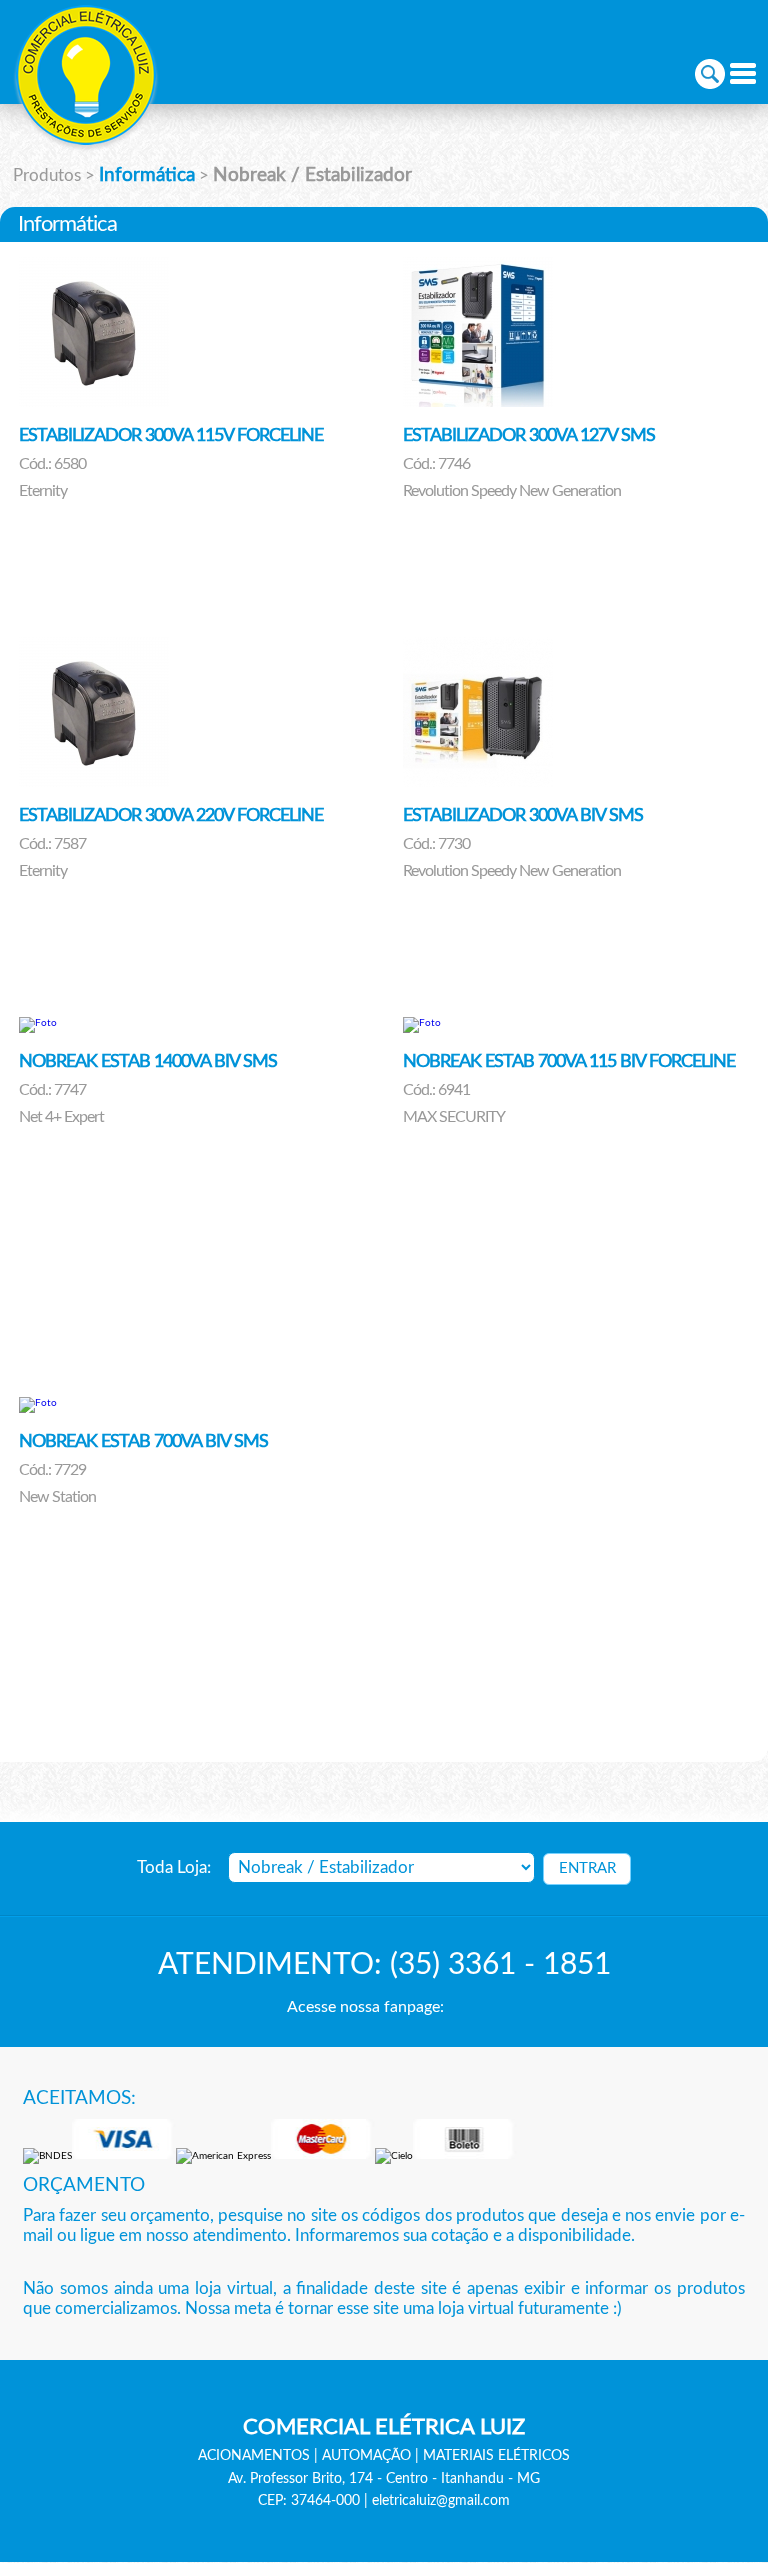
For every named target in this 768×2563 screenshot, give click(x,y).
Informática (147, 175)
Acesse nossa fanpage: (365, 2007)
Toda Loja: (174, 1867)
